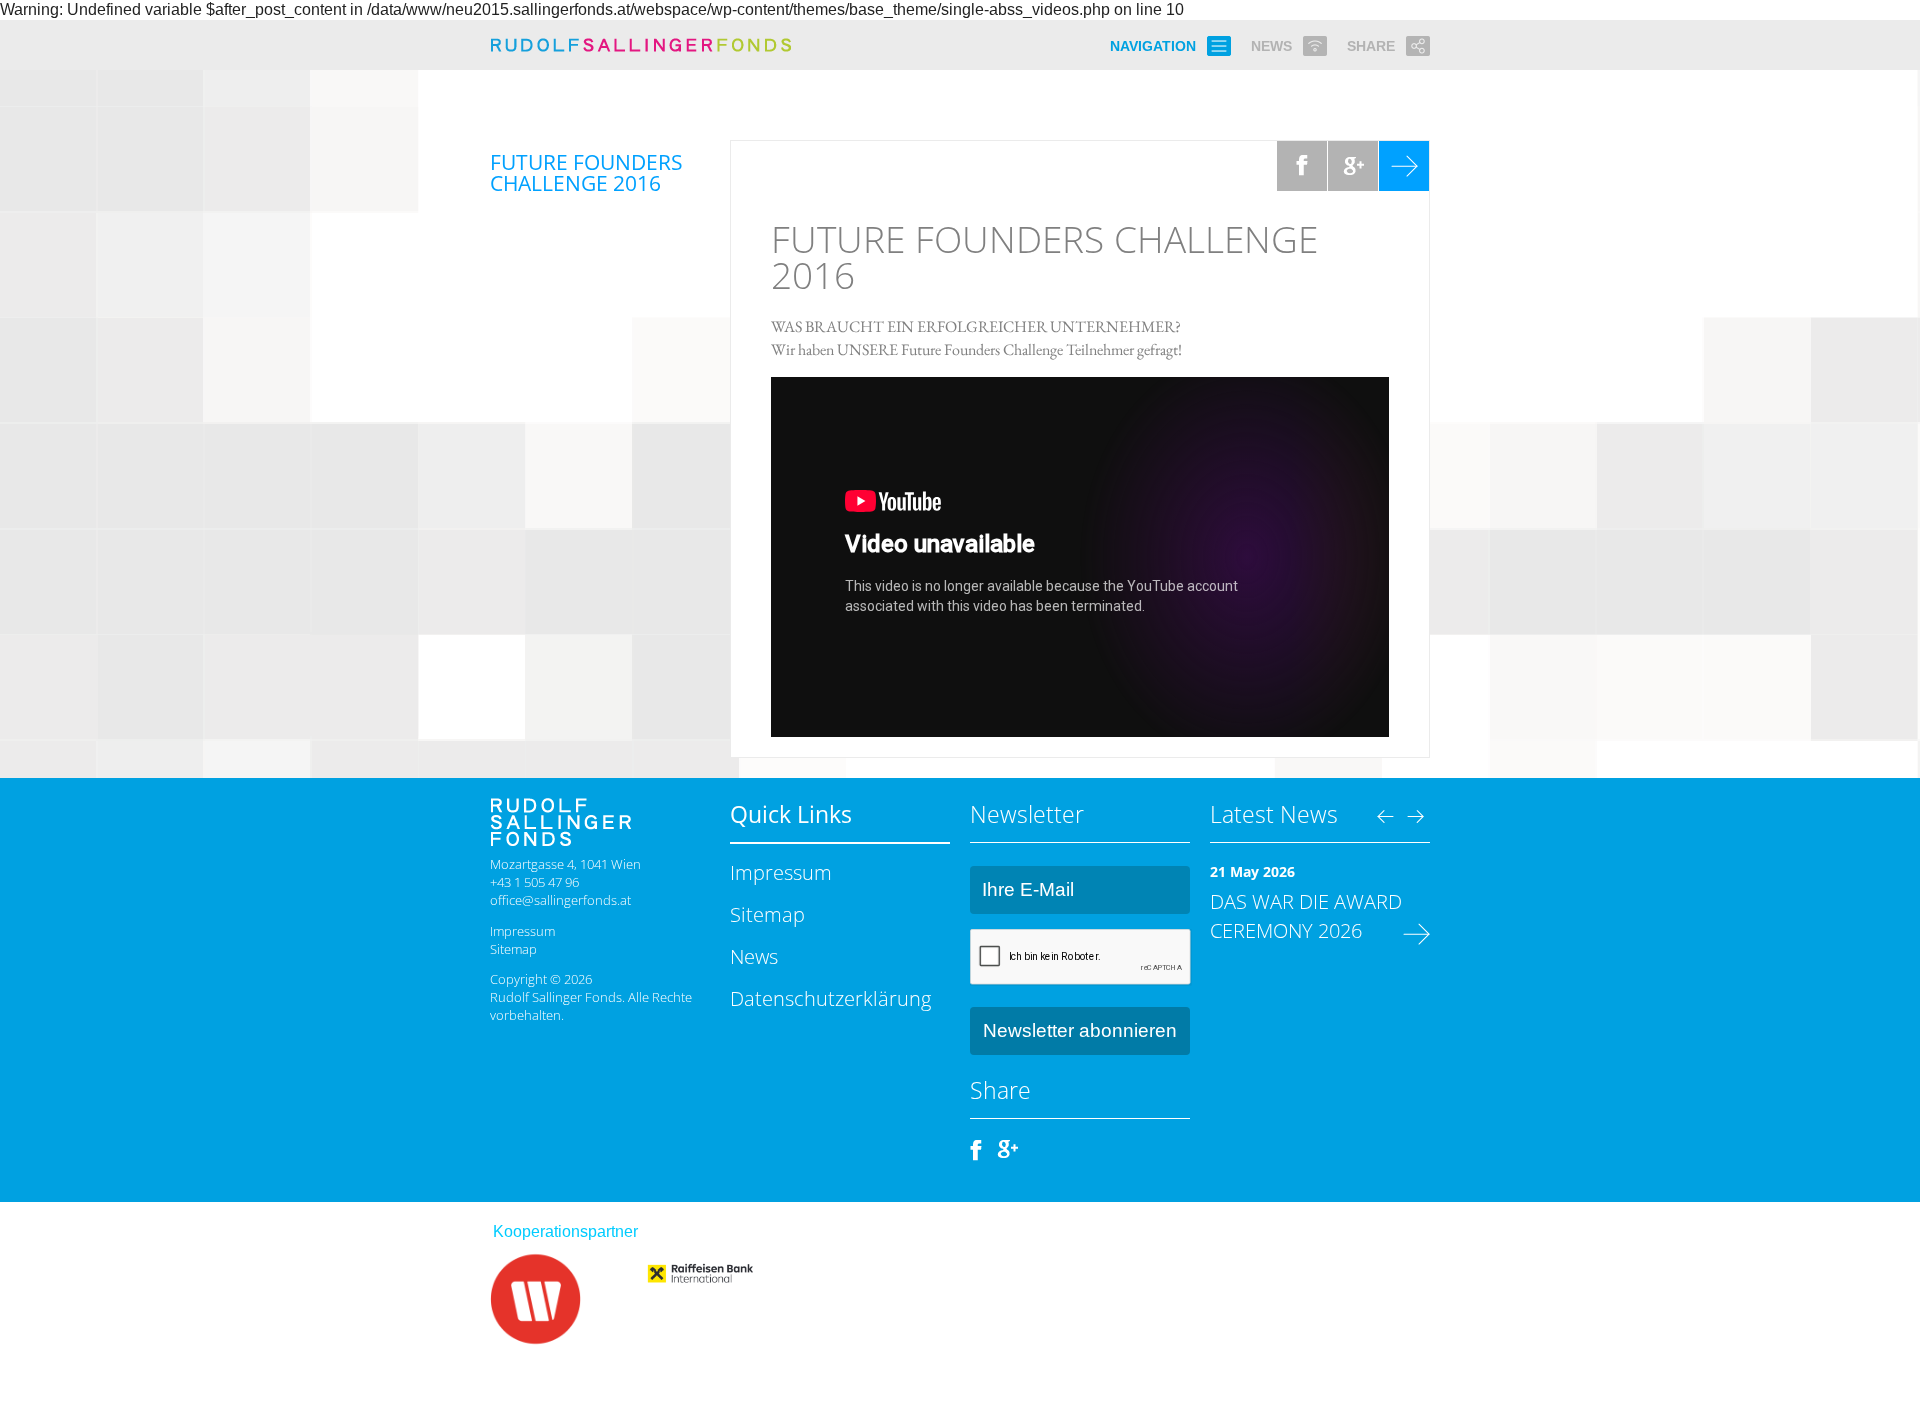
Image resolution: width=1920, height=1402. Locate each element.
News (754, 956)
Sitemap (513, 949)
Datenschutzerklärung (830, 998)
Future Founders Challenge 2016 (1044, 257)
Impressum (522, 931)
